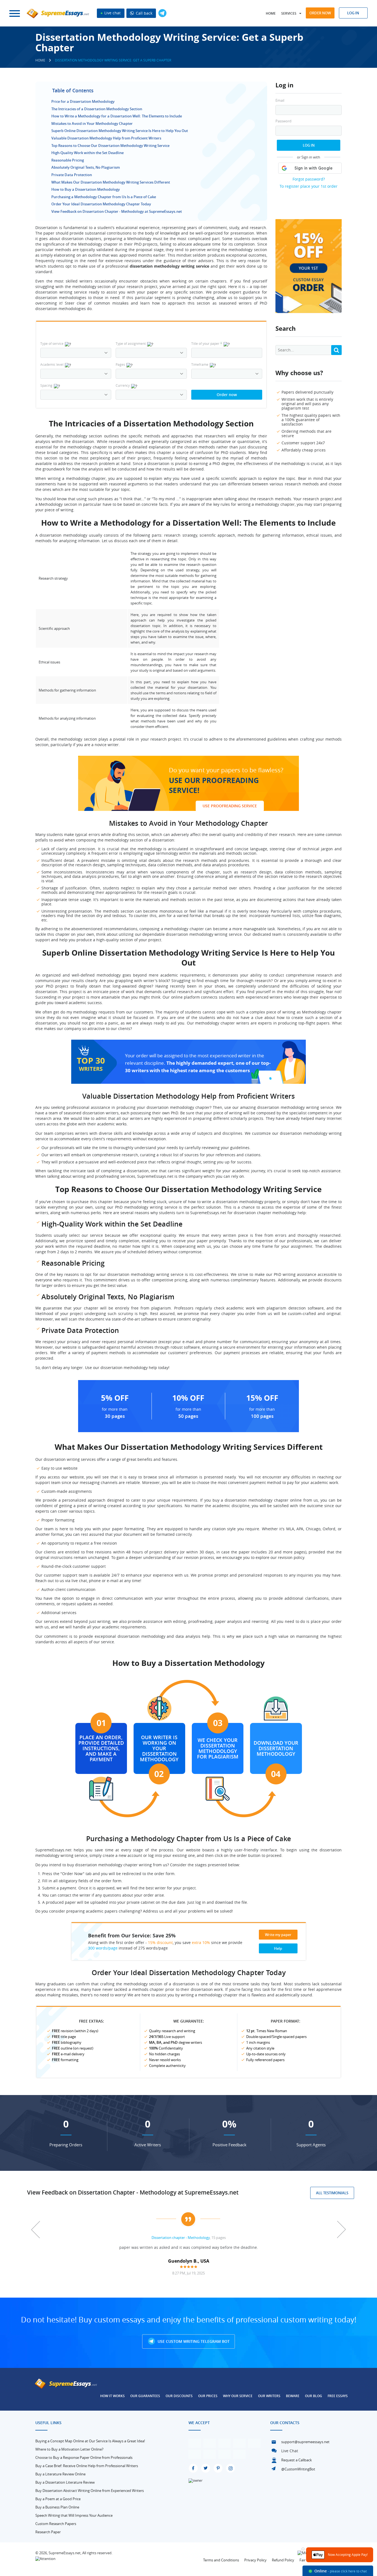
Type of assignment (131, 343)
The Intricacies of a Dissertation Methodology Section (97, 109)
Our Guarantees (145, 2396)
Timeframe (200, 364)
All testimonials (332, 2193)
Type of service (52, 343)
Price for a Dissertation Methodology (83, 101)
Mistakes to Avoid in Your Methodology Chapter (92, 123)
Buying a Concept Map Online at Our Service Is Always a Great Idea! (90, 2441)
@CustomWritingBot (298, 2469)
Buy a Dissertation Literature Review (65, 2482)
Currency (123, 385)
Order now (320, 13)
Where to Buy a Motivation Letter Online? (69, 2449)
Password (283, 121)
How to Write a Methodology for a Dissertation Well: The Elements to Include (117, 116)
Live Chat (290, 2451)
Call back (144, 13)
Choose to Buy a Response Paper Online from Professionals (84, 2457)
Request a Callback (297, 2460)
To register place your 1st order (309, 186)
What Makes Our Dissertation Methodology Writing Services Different (111, 182)
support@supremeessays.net (305, 2442)
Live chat (112, 13)
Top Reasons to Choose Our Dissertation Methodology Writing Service (110, 146)
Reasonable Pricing (68, 160)
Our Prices (208, 2396)
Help (278, 1948)
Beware (293, 2396)
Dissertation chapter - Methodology (181, 2238)
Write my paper (278, 1935)
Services (289, 13)
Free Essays (338, 2396)
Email (280, 100)
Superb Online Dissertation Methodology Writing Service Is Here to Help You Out (120, 131)
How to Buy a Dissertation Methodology (86, 189)
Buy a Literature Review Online (60, 2474)
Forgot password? (309, 179)
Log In (309, 145)
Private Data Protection (72, 175)
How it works (112, 2396)
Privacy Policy (255, 2560)
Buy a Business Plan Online (57, 2507)
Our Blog (314, 2396)
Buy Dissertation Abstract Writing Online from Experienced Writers (90, 2491)
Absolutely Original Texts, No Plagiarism (86, 167)
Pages (120, 364)
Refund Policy (283, 2560)
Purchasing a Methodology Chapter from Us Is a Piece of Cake (104, 197)
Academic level (52, 364)
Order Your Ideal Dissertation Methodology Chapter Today (101, 204)
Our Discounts (179, 2396)
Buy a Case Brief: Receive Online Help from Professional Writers (87, 2466)
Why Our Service (238, 2396)
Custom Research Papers (56, 2524)
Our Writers (269, 2396)
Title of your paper (207, 343)
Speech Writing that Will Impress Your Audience (74, 2515)
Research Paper (48, 2532)
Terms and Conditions (221, 2560)
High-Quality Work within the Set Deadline (87, 153)
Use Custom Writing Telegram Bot (193, 2341)
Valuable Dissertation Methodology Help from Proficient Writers (106, 138)
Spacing (46, 385)
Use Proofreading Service (230, 806)
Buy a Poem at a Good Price (58, 2499)
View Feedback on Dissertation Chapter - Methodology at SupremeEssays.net (117, 211)
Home (271, 13)
